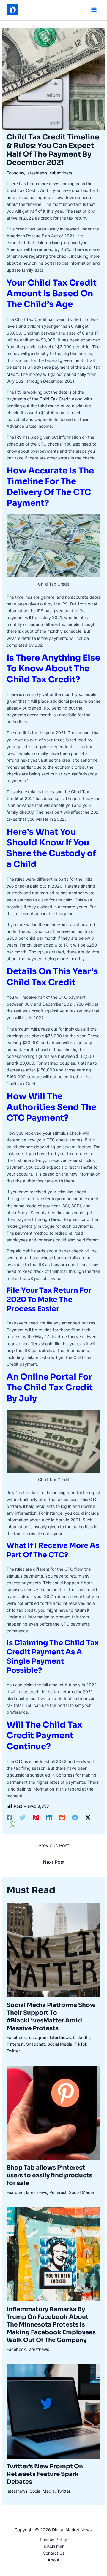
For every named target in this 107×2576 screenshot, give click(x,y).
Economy (15, 173)
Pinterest (15, 2044)
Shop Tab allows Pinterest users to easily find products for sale (49, 2175)
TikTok (81, 2044)
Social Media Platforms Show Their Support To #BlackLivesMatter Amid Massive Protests (51, 2017)
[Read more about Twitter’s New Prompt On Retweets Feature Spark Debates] (54, 2411)
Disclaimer (54, 2546)
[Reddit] (62, 1817)
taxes (59, 740)
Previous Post (54, 1845)
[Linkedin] (49, 1817)
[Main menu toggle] (94, 10)
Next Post (54, 1862)
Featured (15, 2192)
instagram (38, 2037)
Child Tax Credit (55, 399)
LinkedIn (81, 2037)
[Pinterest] (36, 1817)
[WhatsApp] (12, 1824)
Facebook (16, 2037)
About (53, 2560)
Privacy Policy (53, 2539)
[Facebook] (10, 1817)
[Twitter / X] (88, 1817)
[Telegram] (75, 1817)
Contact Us (54, 2553)
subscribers (61, 173)
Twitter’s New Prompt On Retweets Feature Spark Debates (45, 2474)
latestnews (37, 173)
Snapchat (36, 2044)
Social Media (60, 2044)
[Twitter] (23, 1817)
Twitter (13, 2051)
